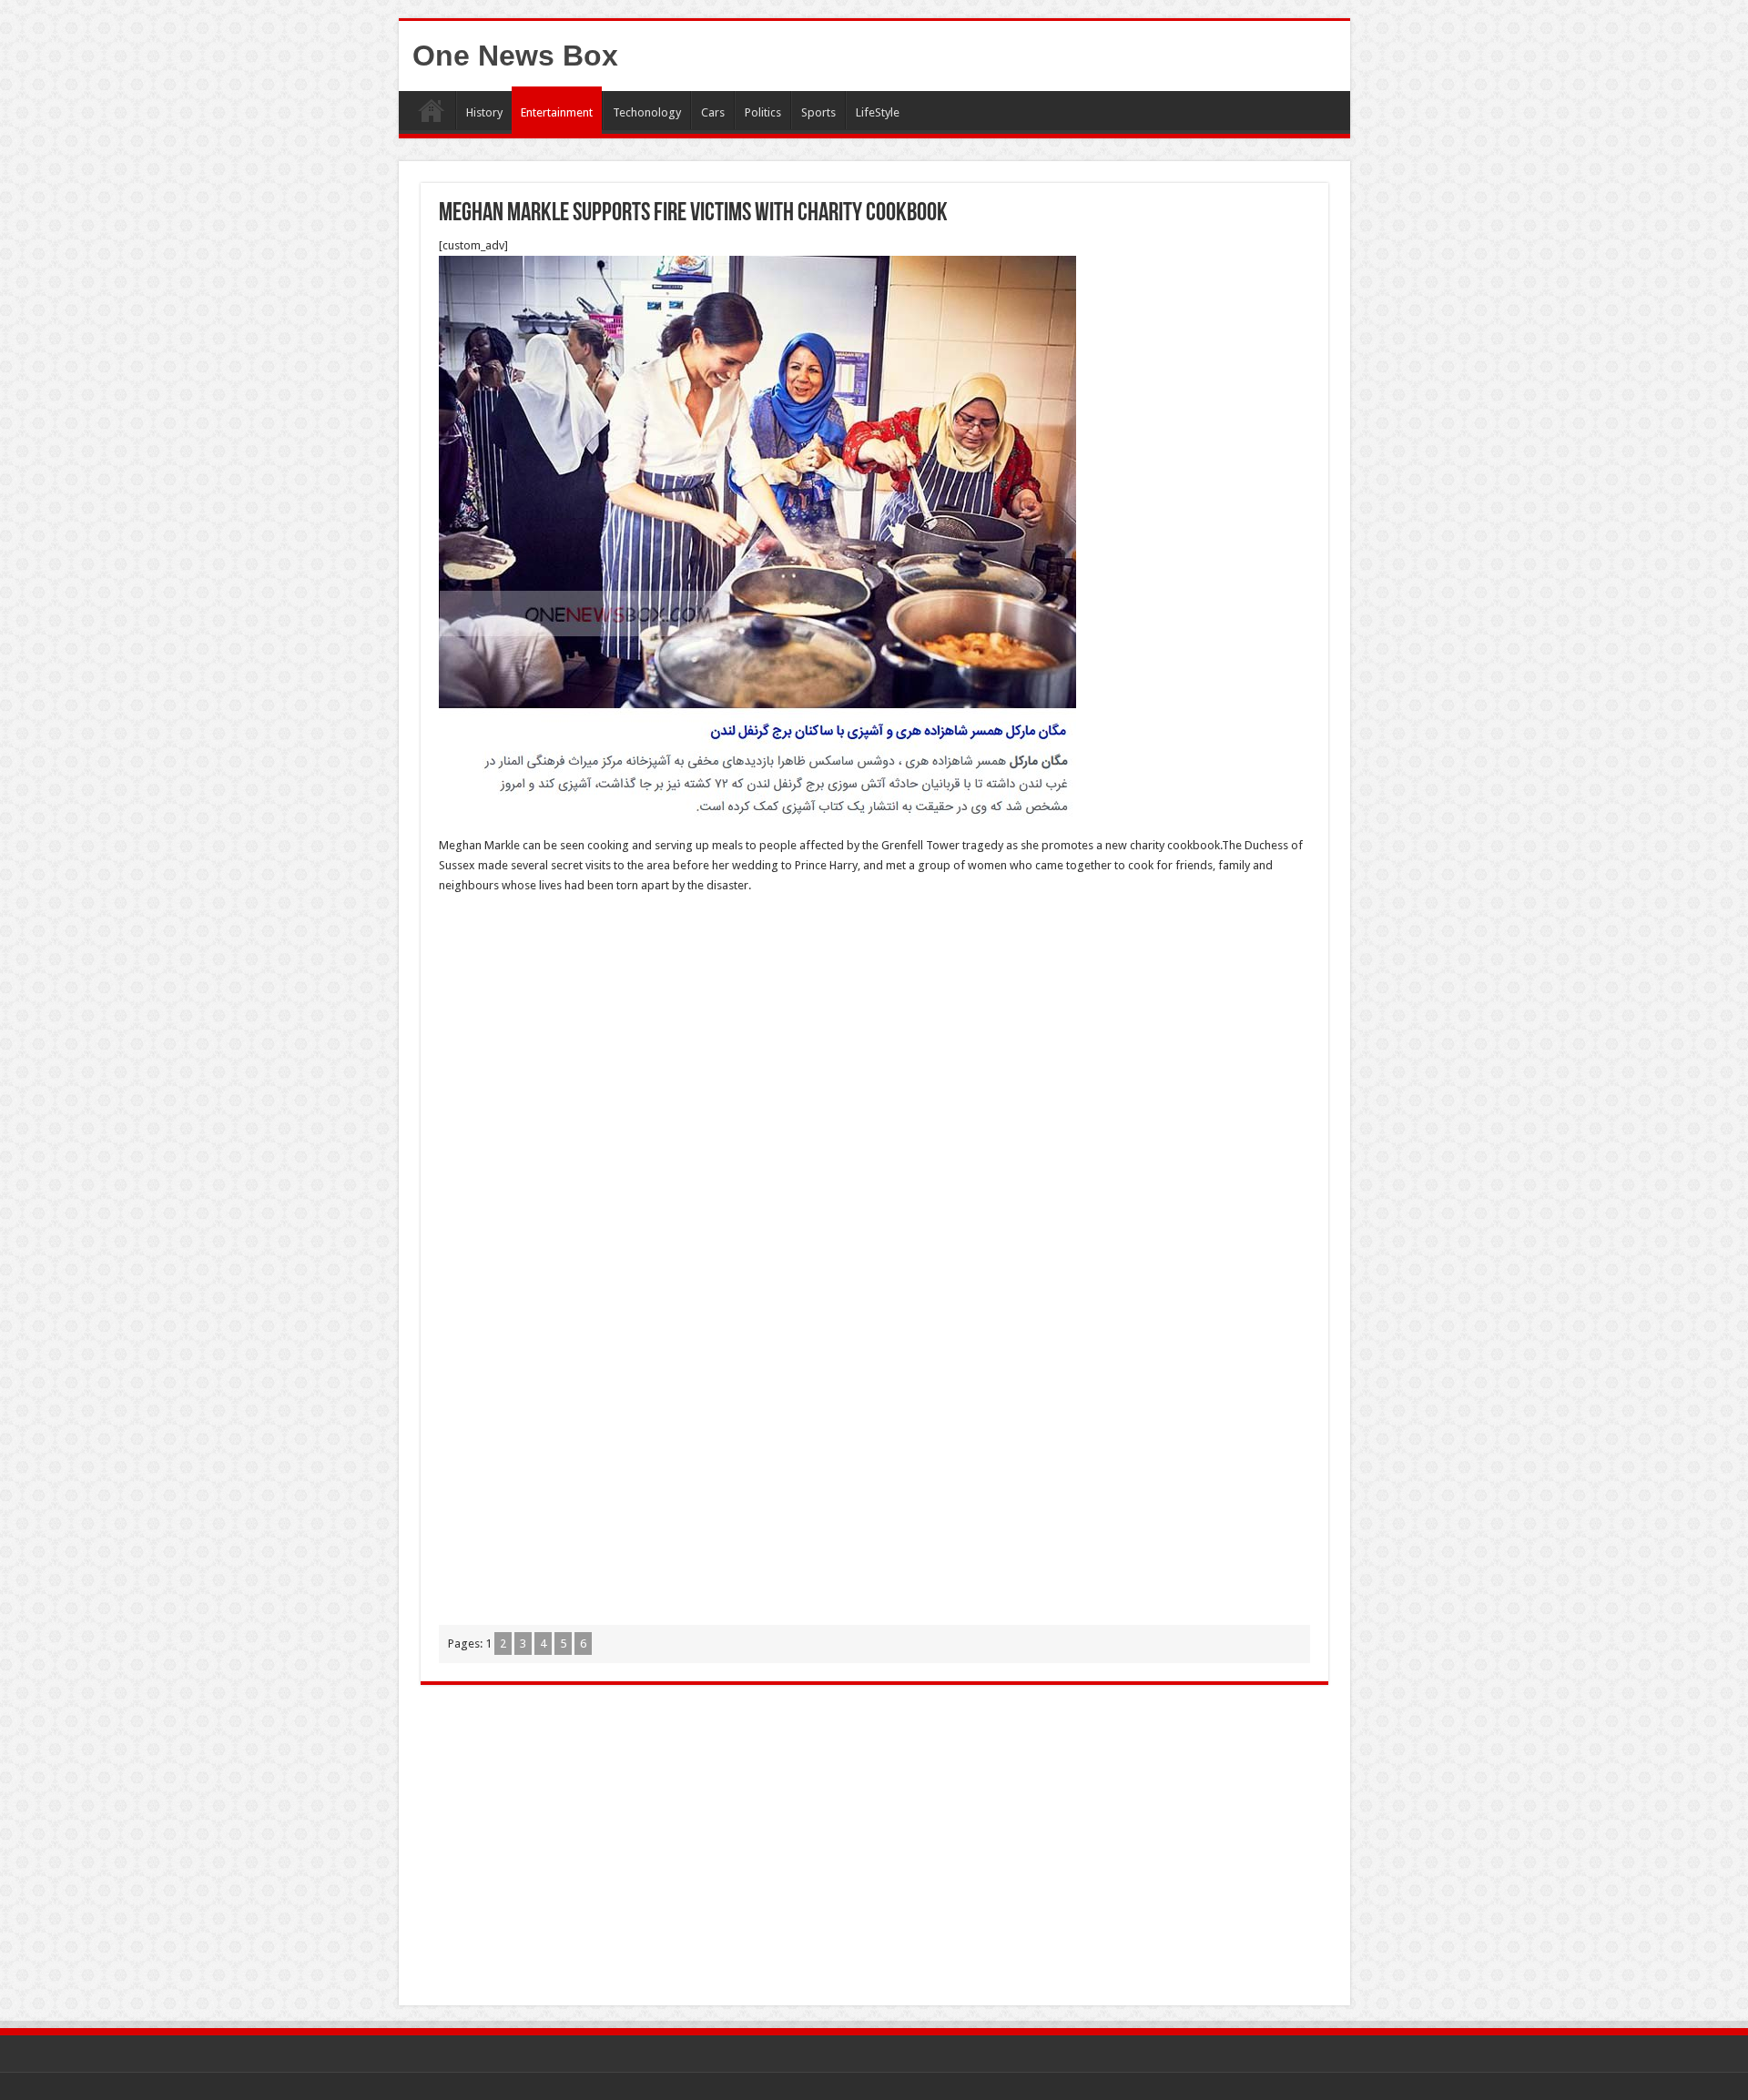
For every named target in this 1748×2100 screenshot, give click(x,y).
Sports (818, 112)
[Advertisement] (874, 1041)
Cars (713, 112)
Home (432, 110)
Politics (763, 112)
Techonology (647, 112)
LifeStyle (878, 112)
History (484, 112)
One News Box (515, 56)
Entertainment (557, 112)
